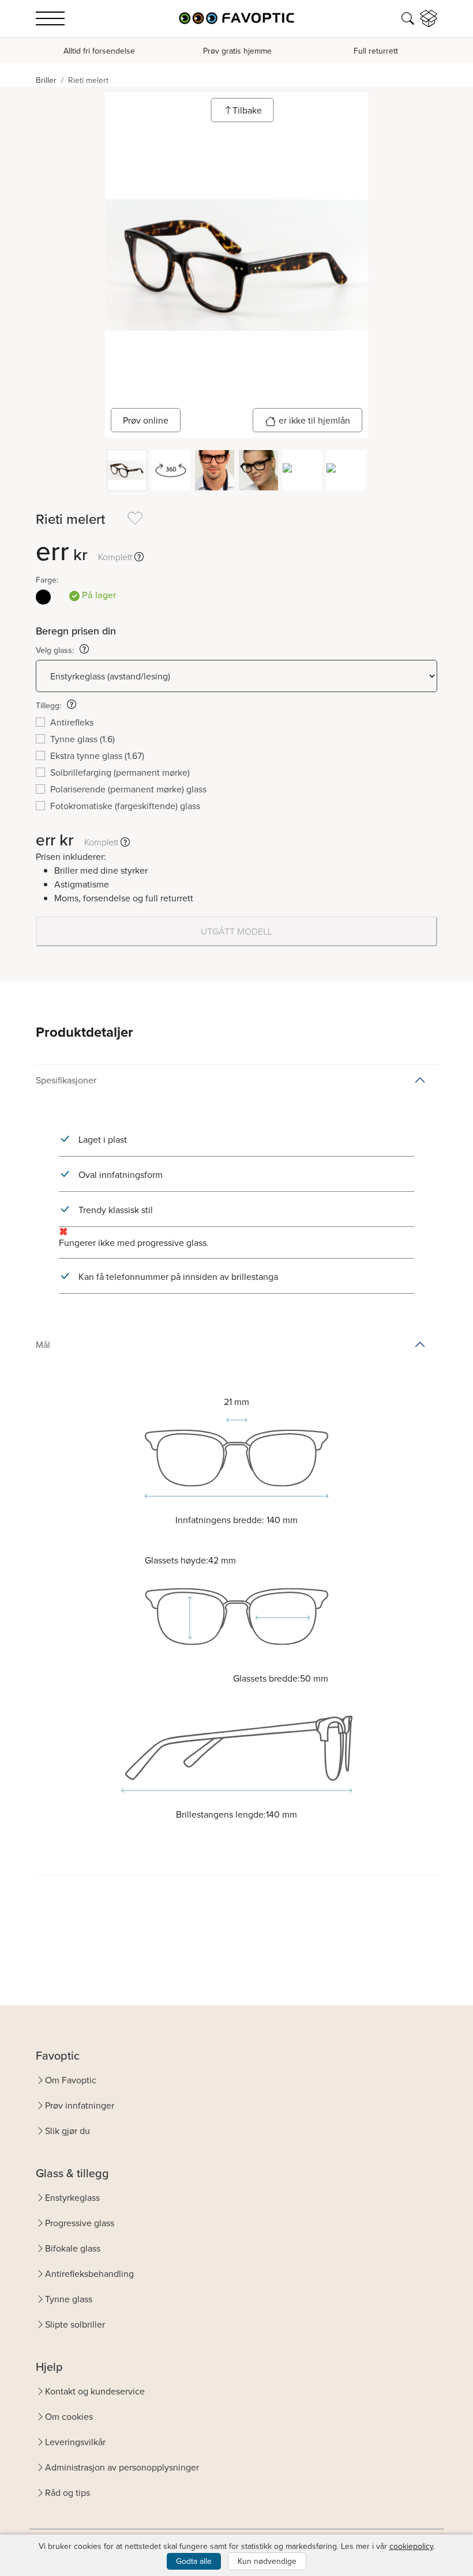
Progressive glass (80, 2223)
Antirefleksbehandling (89, 2273)
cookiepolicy (411, 2546)
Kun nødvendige (267, 2561)
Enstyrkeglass (72, 2197)
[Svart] (43, 597)
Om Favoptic (71, 2080)
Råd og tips (67, 2492)
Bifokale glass (73, 2248)
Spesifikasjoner (66, 1080)
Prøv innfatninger (80, 2105)
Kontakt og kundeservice (95, 2391)
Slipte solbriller (75, 2324)
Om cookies (69, 2416)
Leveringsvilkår (75, 2442)
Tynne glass (69, 2299)
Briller (46, 80)
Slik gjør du (67, 2131)
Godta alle (194, 2561)
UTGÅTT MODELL (236, 931)
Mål (43, 1344)
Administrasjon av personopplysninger (122, 2467)
